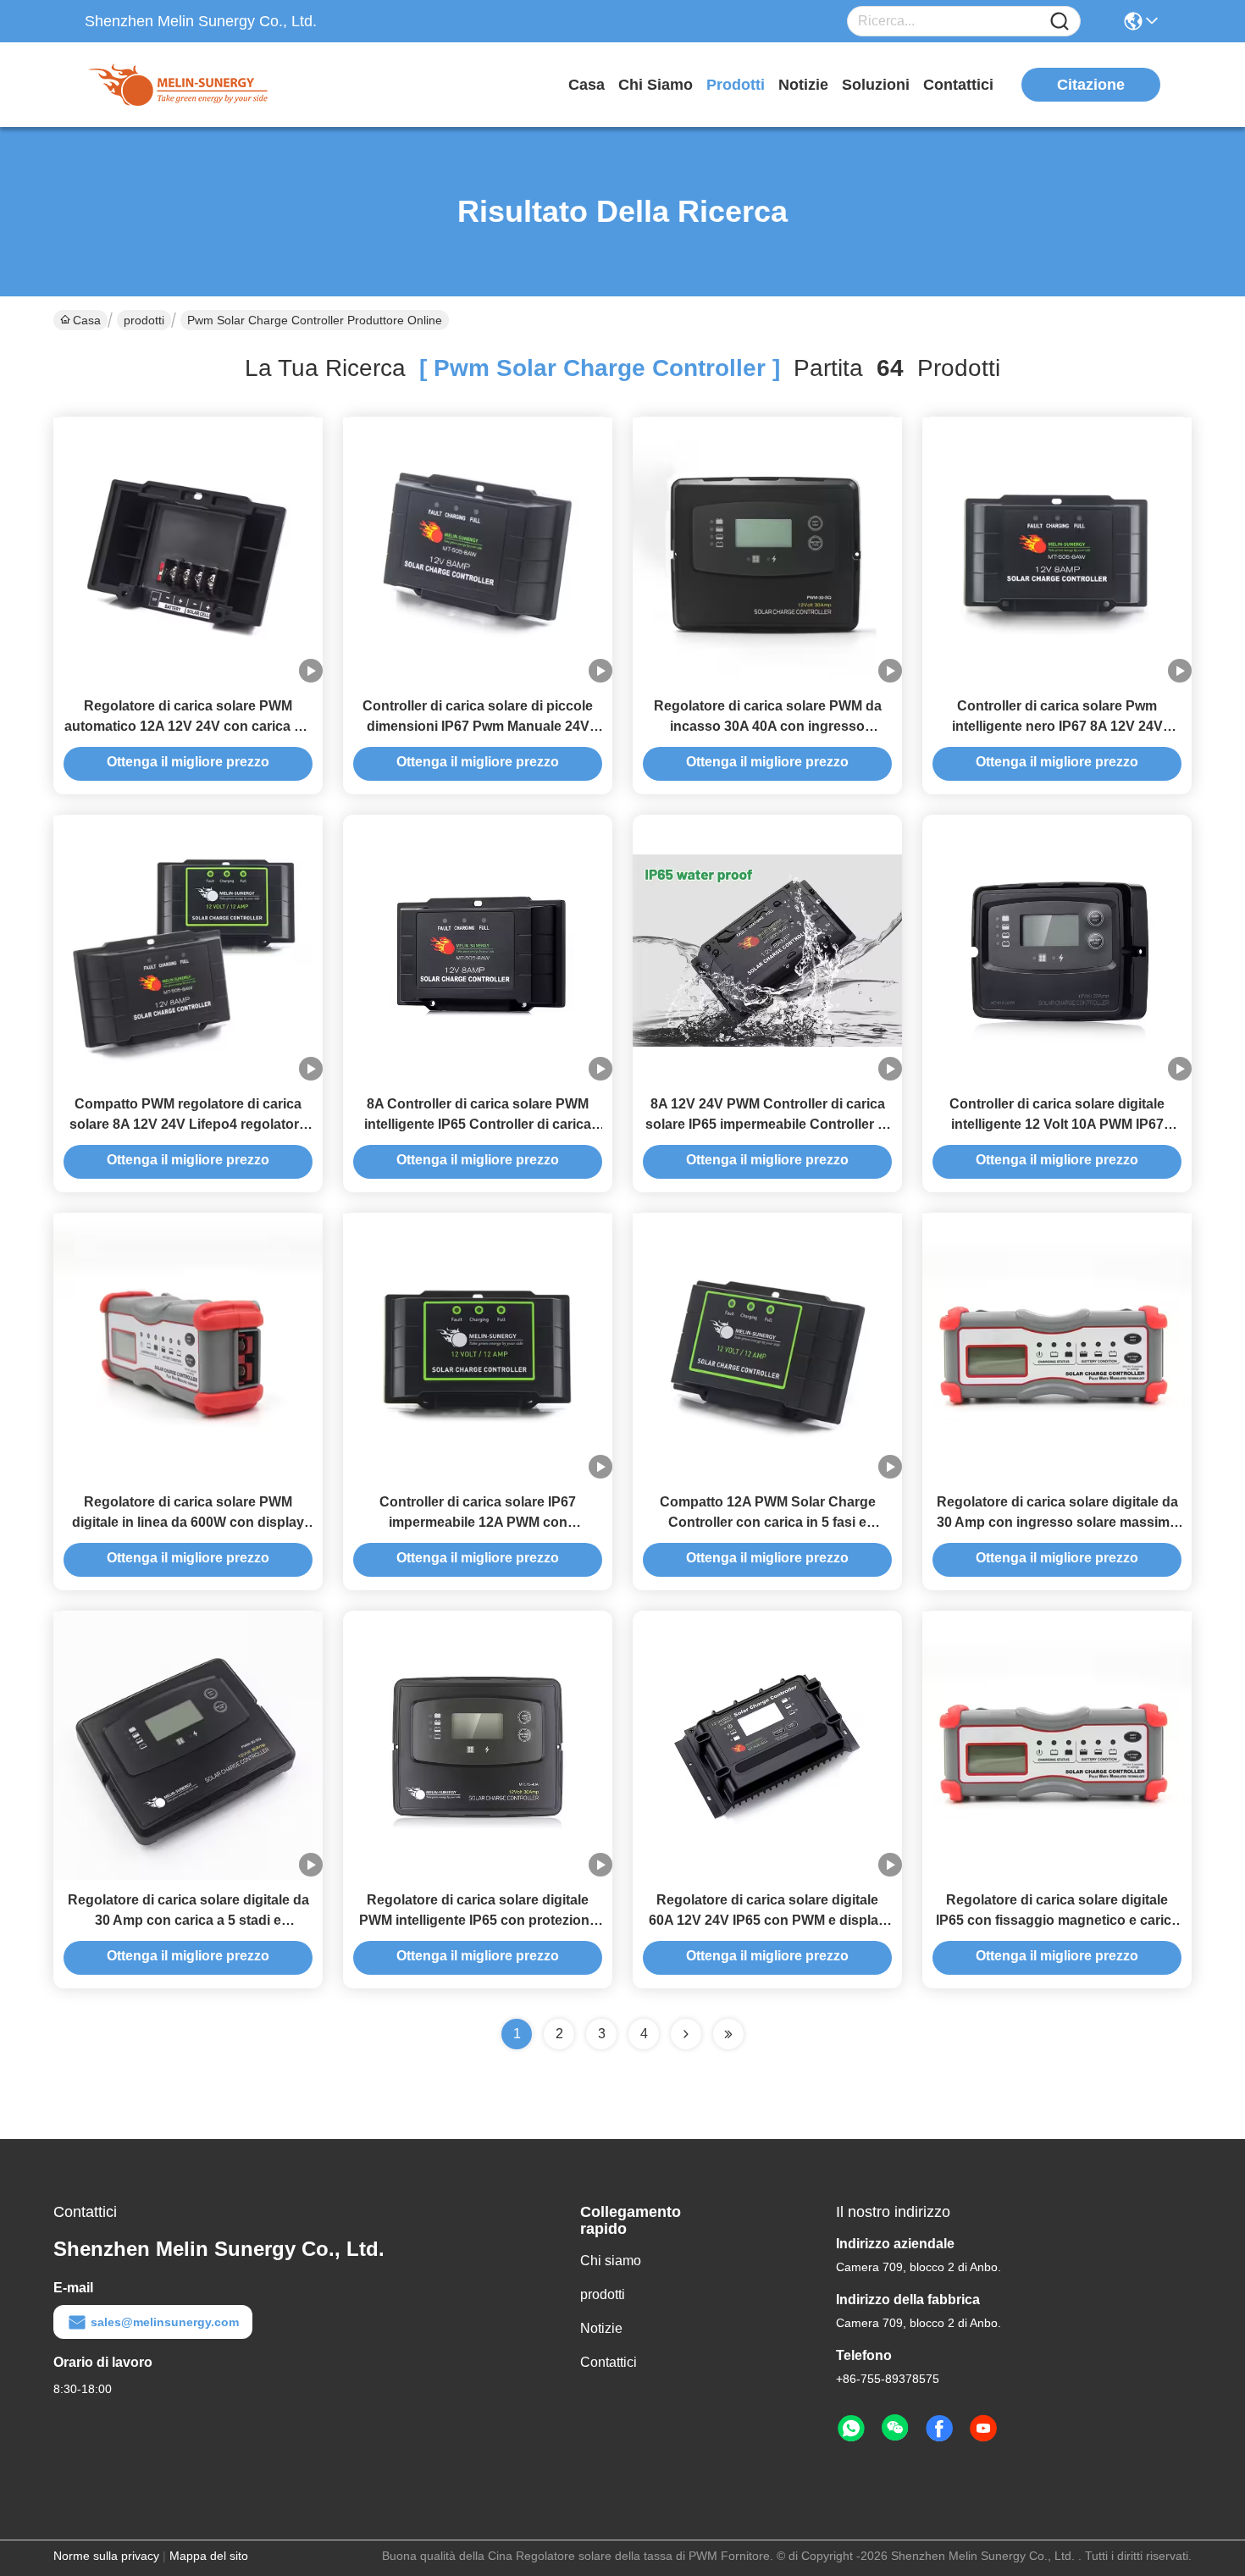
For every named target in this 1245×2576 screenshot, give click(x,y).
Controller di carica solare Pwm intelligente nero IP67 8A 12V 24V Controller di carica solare (1057, 726)
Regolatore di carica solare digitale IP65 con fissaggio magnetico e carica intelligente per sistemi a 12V (1057, 1920)
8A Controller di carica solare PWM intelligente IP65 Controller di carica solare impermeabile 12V (478, 1124)
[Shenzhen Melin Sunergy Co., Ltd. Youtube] (983, 2429)
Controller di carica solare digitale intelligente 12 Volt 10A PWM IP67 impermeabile (1057, 1124)
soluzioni (876, 85)
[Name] (1060, 22)
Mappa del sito (209, 2556)
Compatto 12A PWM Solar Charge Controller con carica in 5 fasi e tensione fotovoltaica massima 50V (767, 1522)
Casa (587, 85)
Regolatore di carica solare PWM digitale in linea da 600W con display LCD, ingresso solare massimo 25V (188, 1522)
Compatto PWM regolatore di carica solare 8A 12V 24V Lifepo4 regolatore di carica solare (188, 1124)
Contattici (958, 85)
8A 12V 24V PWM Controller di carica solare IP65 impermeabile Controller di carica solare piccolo (767, 1124)
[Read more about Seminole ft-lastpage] (728, 2034)
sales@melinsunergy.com (165, 2322)
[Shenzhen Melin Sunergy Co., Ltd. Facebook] (939, 2429)
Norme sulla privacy (106, 2556)
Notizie (803, 85)
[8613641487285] (851, 2429)
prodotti (736, 85)
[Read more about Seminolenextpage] (686, 2034)
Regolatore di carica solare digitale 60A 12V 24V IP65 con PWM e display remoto (767, 1920)
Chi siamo (656, 85)
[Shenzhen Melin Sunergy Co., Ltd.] (178, 85)
